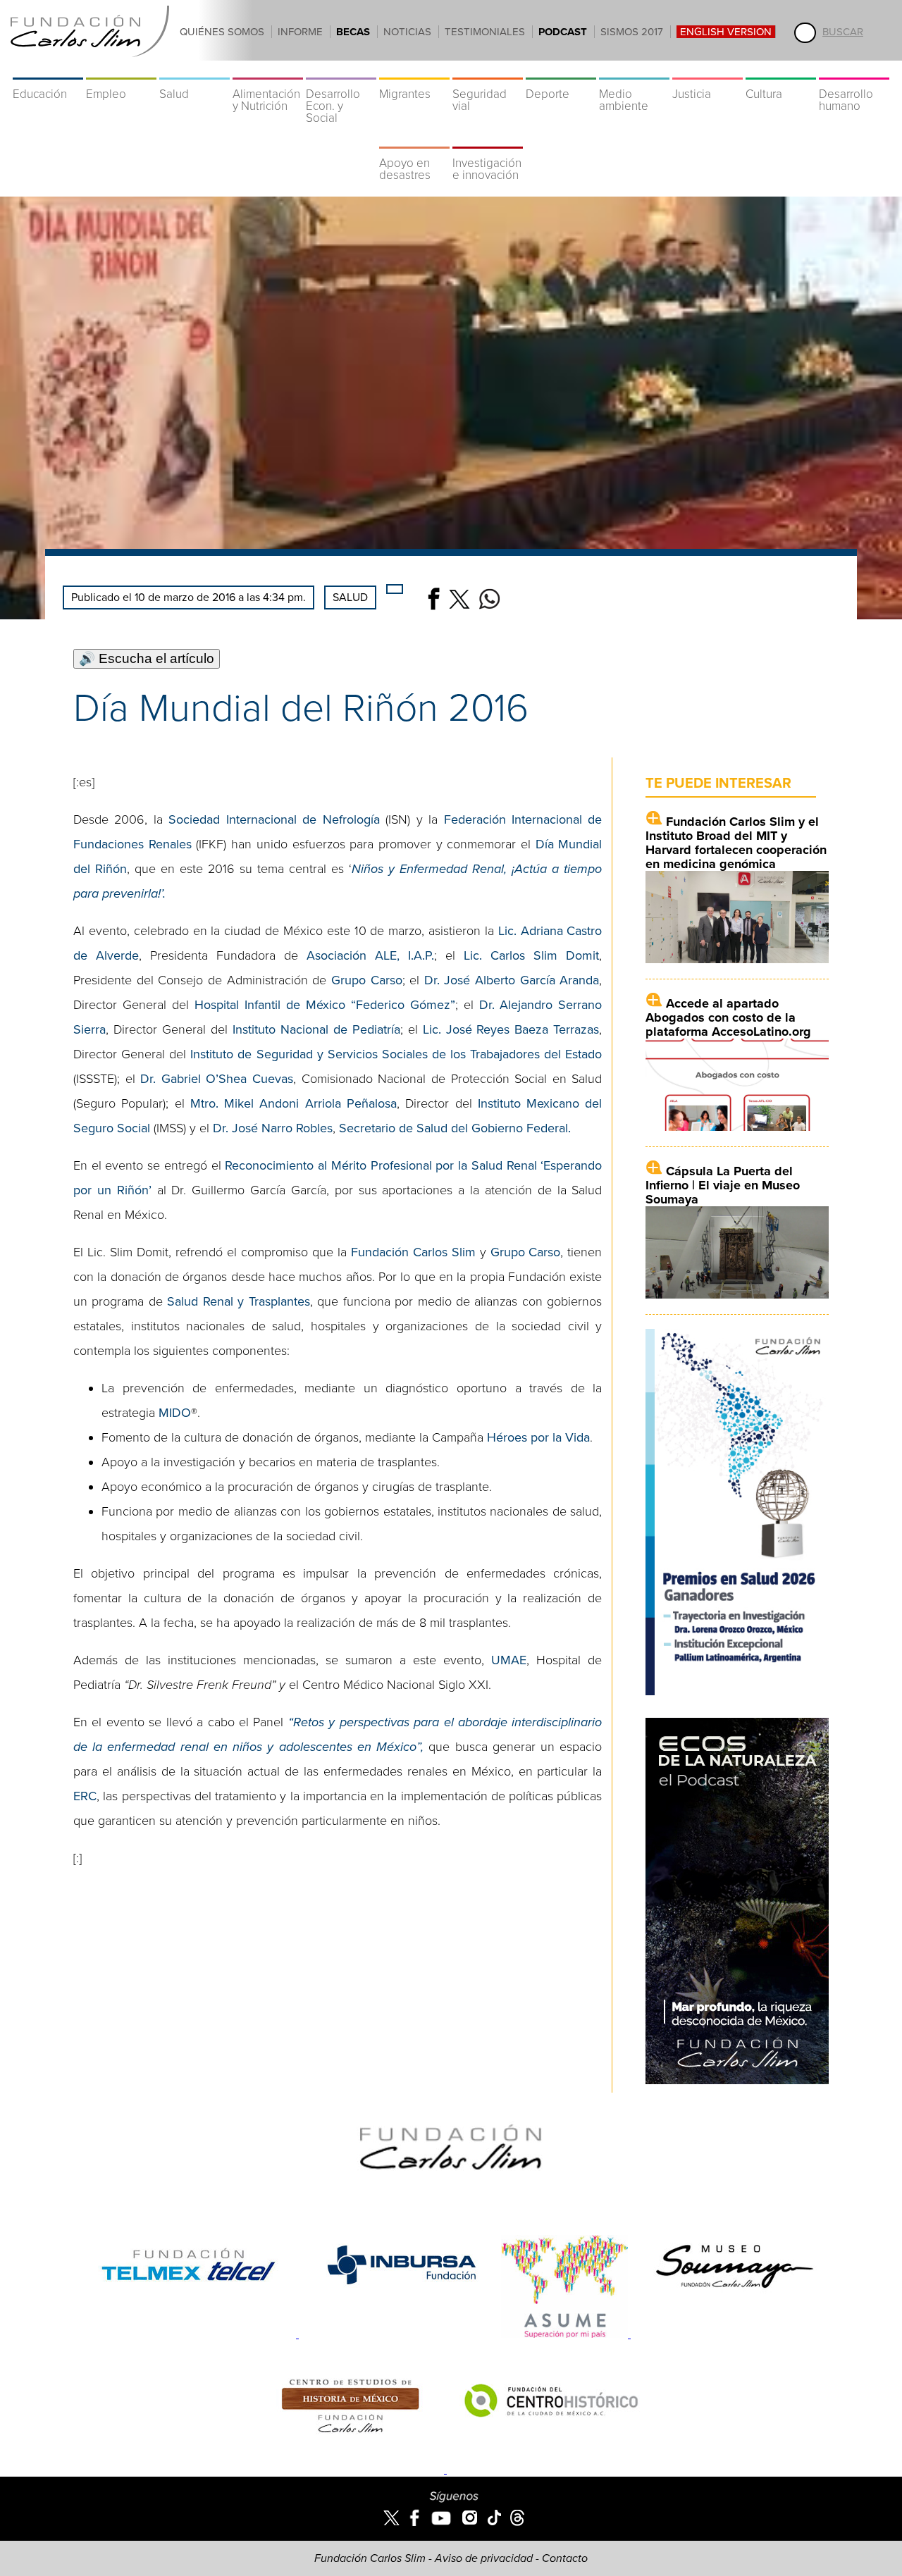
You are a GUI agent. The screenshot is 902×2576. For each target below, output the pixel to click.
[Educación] (48, 70)
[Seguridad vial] (488, 70)
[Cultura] (781, 70)
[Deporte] (561, 70)
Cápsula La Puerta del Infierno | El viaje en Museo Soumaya (723, 1185)
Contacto (565, 2558)
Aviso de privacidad (484, 2558)
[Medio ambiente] (634, 70)
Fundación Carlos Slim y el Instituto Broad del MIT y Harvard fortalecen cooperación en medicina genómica (736, 843)
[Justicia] (708, 70)
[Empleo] (121, 70)
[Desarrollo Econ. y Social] (341, 70)
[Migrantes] (414, 70)
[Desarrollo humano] (854, 70)
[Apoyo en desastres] (414, 140)
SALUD (350, 597)
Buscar (843, 32)
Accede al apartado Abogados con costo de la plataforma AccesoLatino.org (728, 1017)
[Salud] (194, 70)
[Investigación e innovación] (488, 140)
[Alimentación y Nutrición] (268, 70)
